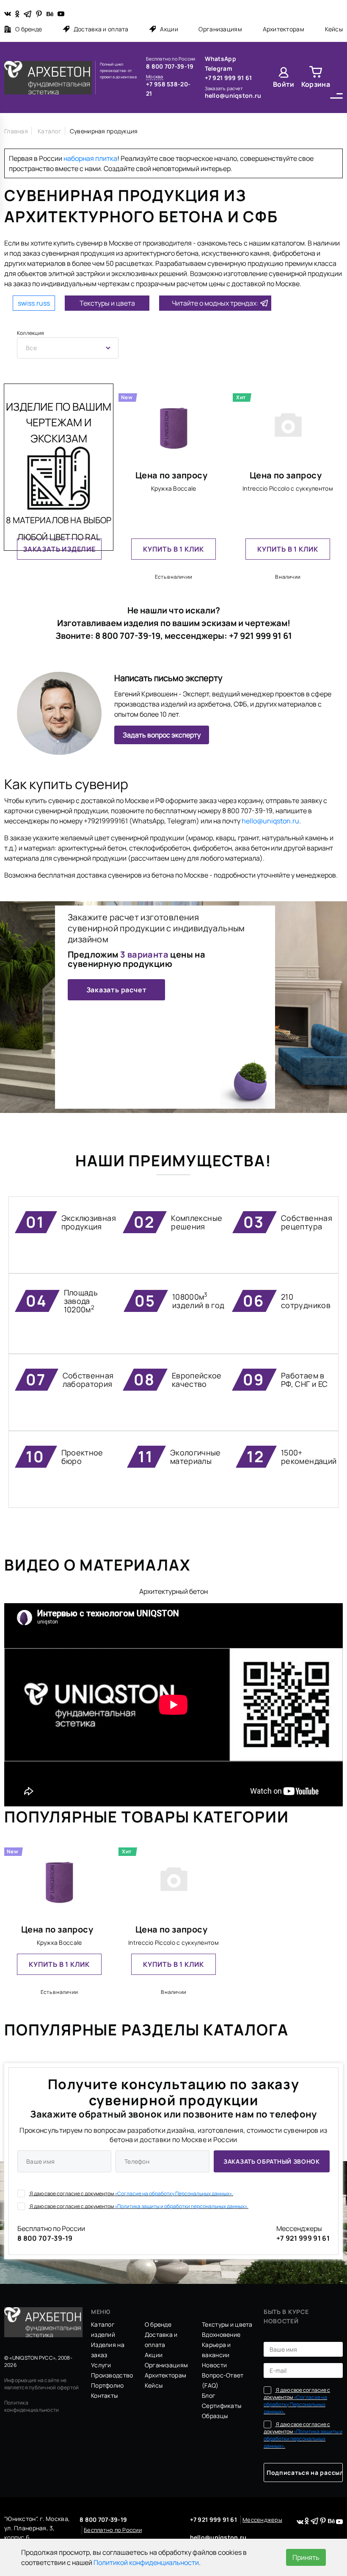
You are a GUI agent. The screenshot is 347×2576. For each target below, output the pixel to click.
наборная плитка (90, 158)
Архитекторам (284, 29)
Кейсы (334, 29)
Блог (209, 2395)
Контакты (104, 2395)
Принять (306, 2557)
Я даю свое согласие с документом (131, 2194)
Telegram (219, 68)
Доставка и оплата (101, 29)
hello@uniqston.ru (233, 95)
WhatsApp (220, 59)
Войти (284, 84)
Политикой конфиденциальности (146, 2562)
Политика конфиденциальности (32, 2406)
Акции (169, 29)
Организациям (220, 29)
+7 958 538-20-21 (168, 89)
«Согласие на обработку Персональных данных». (174, 2194)
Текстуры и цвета (107, 303)
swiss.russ (34, 303)
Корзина (316, 84)
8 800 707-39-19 (170, 66)
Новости (214, 2365)
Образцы (215, 2416)
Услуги (101, 2365)
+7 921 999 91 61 (228, 78)
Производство (112, 2375)
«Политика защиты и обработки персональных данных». (182, 2206)
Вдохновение (221, 2334)
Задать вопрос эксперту (162, 735)
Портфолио (107, 2385)
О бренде (29, 29)
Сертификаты (222, 2406)
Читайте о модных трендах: (215, 303)
